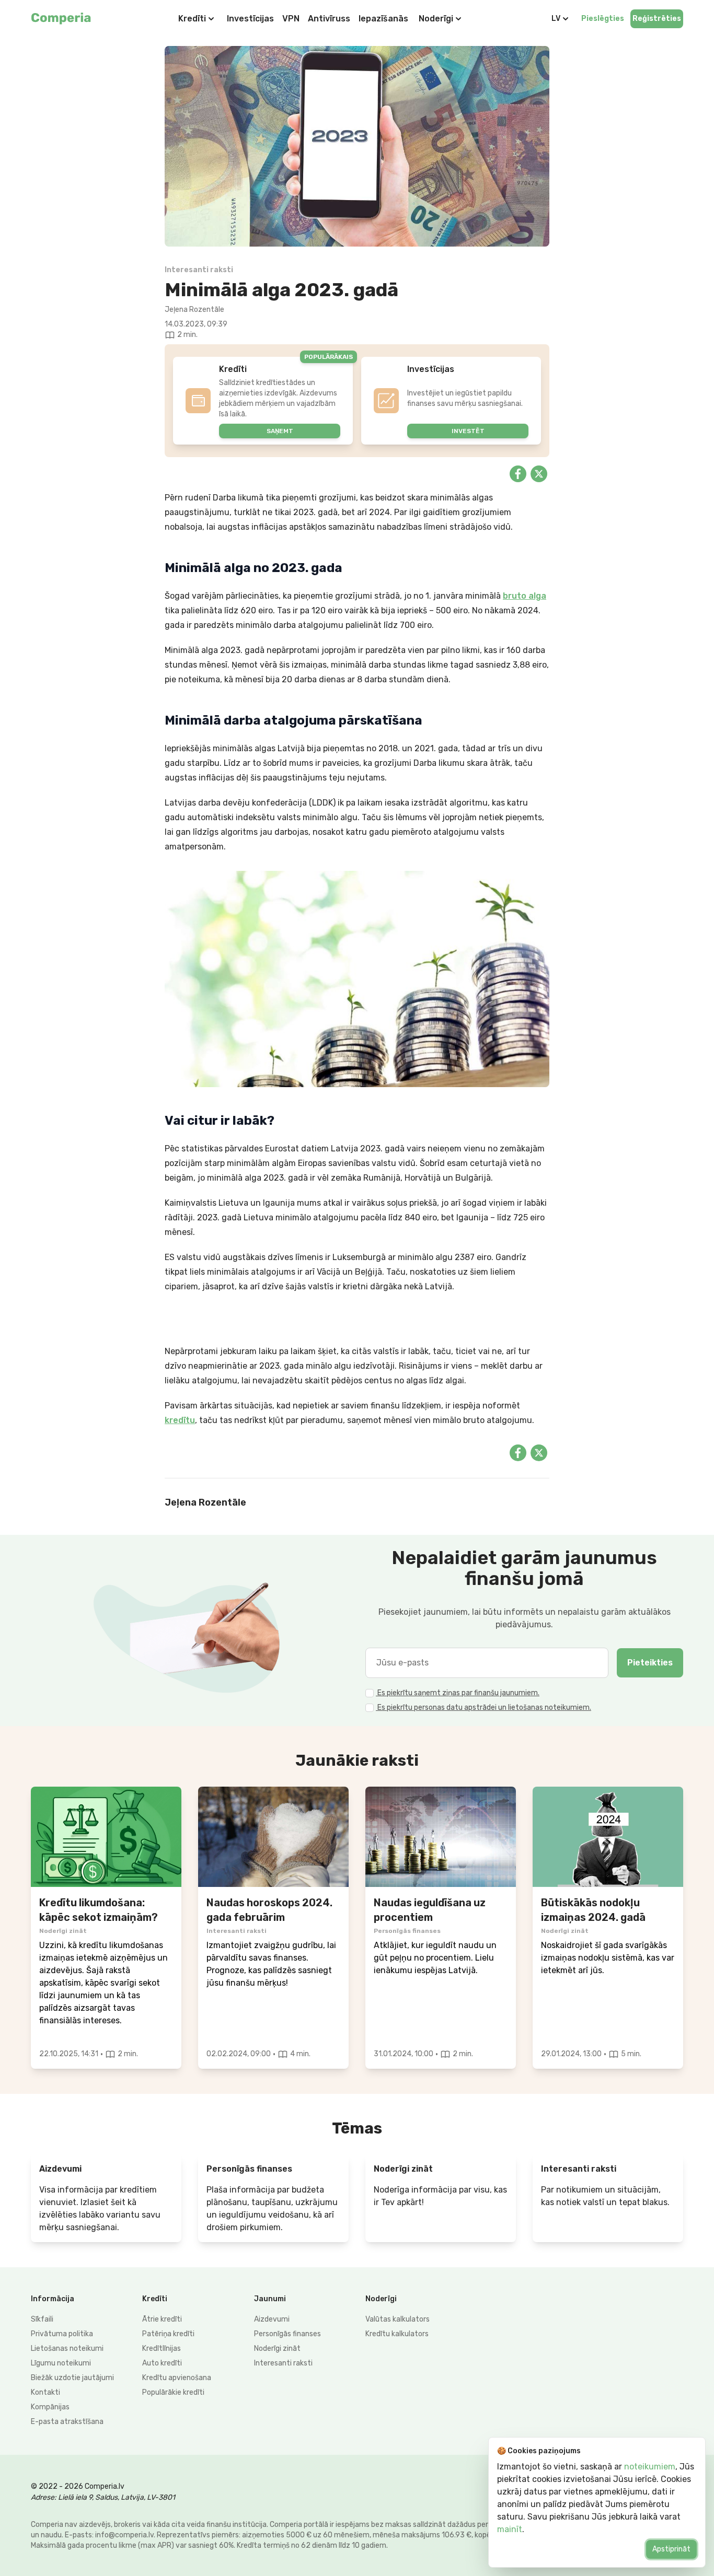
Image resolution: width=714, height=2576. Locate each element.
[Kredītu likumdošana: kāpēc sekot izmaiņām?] (106, 1837)
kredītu (180, 1420)
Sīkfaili (42, 2319)
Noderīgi (436, 19)
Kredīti (192, 19)
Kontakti (45, 2392)
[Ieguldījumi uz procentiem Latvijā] (441, 1837)
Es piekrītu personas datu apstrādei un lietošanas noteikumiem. (483, 1707)
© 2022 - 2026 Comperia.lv (78, 2486)
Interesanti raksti (283, 2363)
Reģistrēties (657, 19)
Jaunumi (270, 2299)
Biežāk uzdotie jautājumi (72, 2378)
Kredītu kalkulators (397, 2334)
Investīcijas (250, 19)
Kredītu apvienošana (177, 2378)
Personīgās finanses (287, 2334)
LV (556, 19)
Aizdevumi (272, 2319)
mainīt (510, 2529)
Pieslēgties (603, 19)
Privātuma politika (62, 2334)
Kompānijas (50, 2407)
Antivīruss (329, 19)
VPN (291, 19)
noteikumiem (650, 2467)
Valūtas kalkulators (398, 2319)
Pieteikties (650, 1663)
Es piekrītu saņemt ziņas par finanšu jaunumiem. (458, 1693)
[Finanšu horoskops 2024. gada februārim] (273, 1837)
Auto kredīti (162, 2363)
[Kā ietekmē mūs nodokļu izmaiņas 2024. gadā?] (608, 1837)
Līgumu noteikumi (61, 2363)
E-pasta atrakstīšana (67, 2422)
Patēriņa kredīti (168, 2334)
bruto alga (525, 596)
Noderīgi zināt (277, 2348)
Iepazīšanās (383, 19)
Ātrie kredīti (162, 2319)
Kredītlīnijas (162, 2348)
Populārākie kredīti (173, 2392)
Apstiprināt (671, 2549)
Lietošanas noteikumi (67, 2348)
